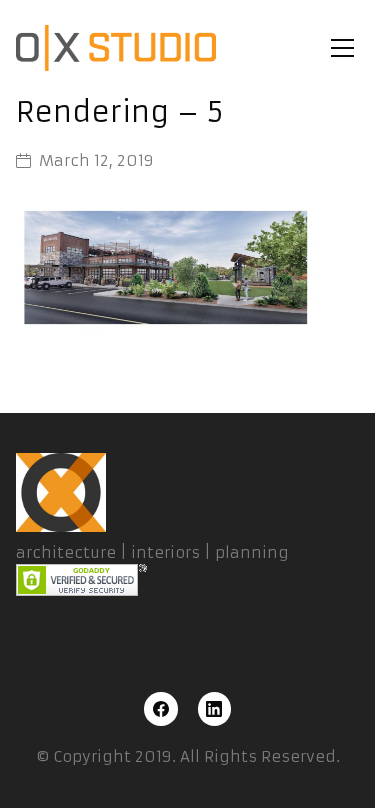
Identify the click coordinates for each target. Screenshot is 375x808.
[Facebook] (161, 709)
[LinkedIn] (215, 709)
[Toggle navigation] (342, 48)
